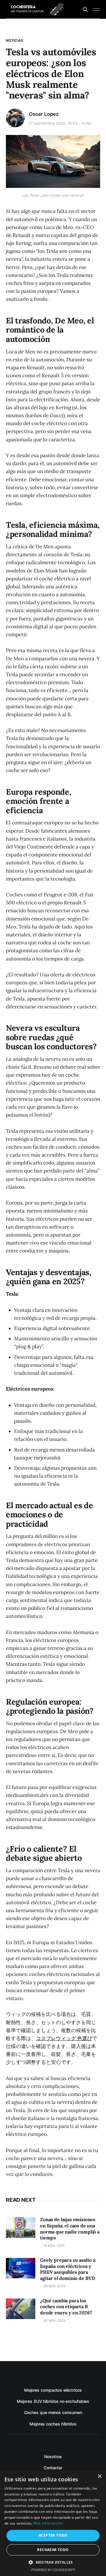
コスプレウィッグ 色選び (64, 2038)
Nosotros (53, 2456)
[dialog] (53, 2523)
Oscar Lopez (44, 114)
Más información (48, 2523)
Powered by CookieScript (53, 2570)
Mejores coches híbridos (53, 2424)
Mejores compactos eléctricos (53, 2390)
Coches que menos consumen (53, 2412)
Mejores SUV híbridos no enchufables (53, 2401)
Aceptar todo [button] (53, 2535)
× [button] (99, 2476)
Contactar (53, 2468)
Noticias (15, 40)
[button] (53, 2562)
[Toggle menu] (97, 9)
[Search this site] (85, 9)
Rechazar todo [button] (53, 2550)
